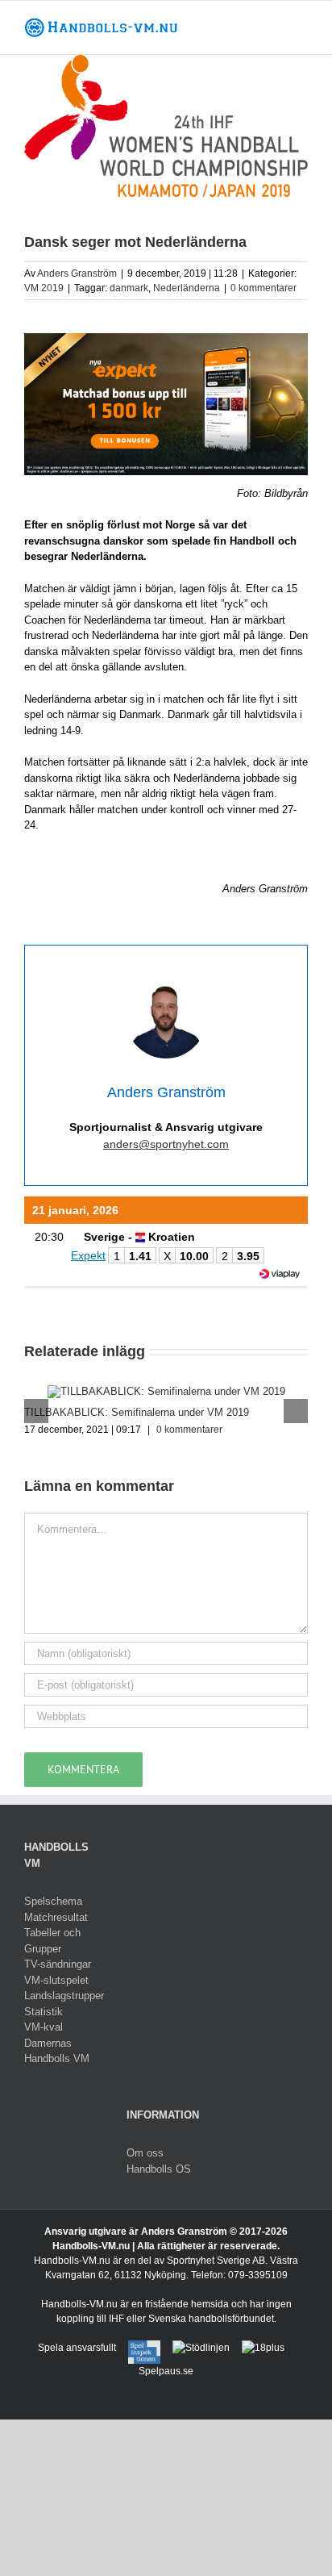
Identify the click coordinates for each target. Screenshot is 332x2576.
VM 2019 (44, 288)
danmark (129, 288)
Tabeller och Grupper (52, 1941)
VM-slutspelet (56, 1980)
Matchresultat (56, 1917)
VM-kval (44, 2027)
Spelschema (53, 1901)
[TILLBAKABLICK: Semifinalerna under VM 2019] (166, 1391)
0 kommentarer (264, 288)
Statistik (44, 2012)
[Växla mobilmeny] (301, 25)
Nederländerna (187, 288)
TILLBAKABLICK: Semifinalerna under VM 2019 (137, 1412)
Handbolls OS (159, 2169)
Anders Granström (77, 273)
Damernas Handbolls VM (57, 2051)
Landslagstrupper (63, 1996)
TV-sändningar (58, 1964)
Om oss (145, 2153)
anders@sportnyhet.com (166, 1144)
